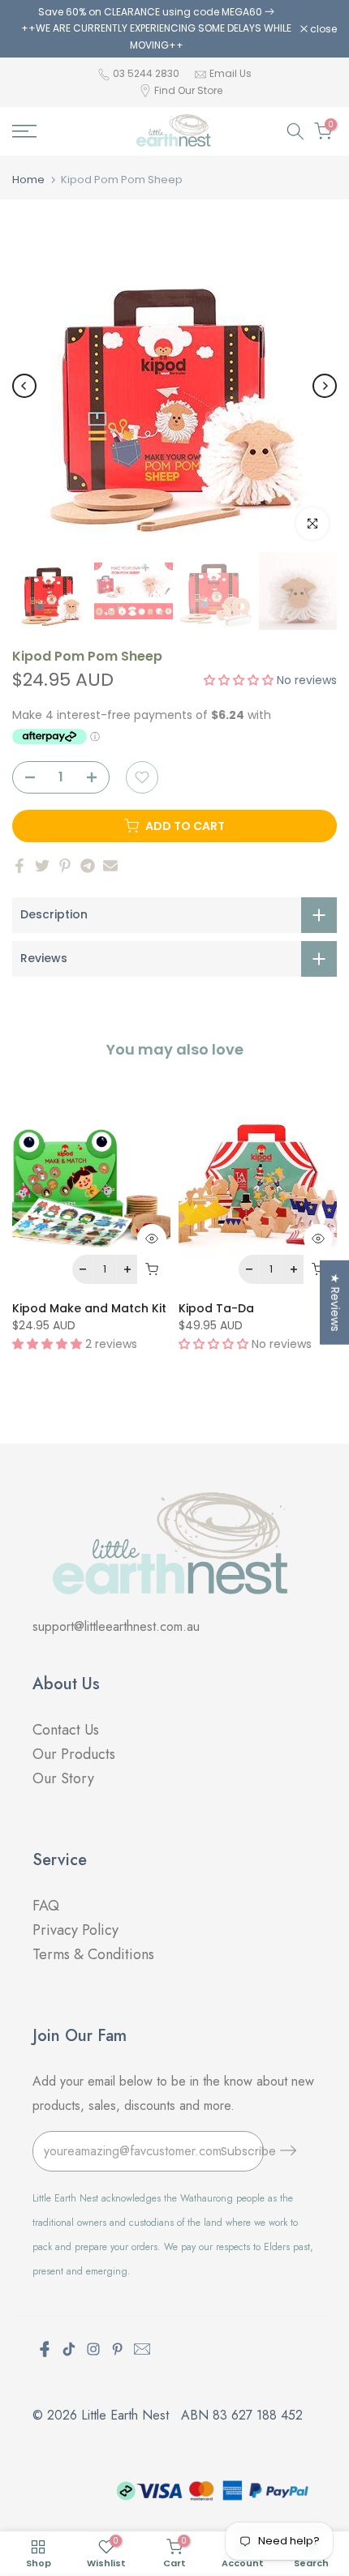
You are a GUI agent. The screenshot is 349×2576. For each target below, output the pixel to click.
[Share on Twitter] (42, 866)
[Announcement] (156, 29)
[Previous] (24, 386)
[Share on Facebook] (19, 866)
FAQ (48, 1906)
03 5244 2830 (147, 73)
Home (28, 180)
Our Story (63, 1778)
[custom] (69, 2349)
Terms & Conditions (93, 1954)
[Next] (325, 386)
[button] (240, 680)
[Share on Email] (110, 866)
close (322, 29)
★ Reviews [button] (335, 1303)
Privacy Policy (75, 1930)
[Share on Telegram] (88, 866)
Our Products (74, 1754)
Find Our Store (188, 90)
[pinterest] (118, 2349)
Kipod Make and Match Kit (89, 1308)
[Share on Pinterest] (65, 866)
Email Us (231, 73)
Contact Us (66, 1730)
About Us (66, 1684)
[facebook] (45, 2349)
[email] (142, 2349)
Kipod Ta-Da (216, 1308)
